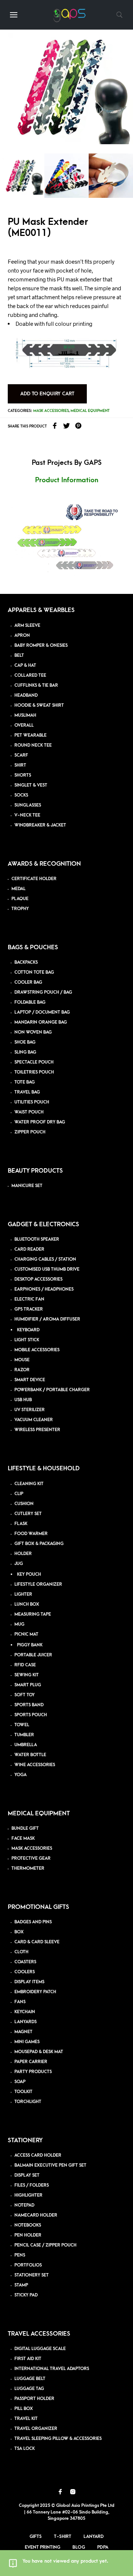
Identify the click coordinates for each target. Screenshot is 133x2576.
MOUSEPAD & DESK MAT (39, 2052)
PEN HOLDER (28, 2235)
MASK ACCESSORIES (32, 1848)
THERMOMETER (28, 1868)
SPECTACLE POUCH (34, 1062)
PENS (20, 2255)
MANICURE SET (27, 1186)
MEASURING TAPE (33, 1614)
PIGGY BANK (30, 1645)
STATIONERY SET (32, 2275)
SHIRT (20, 765)
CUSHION (24, 1504)
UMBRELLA (26, 1745)
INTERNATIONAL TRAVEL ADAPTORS (52, 2369)
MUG (19, 1624)
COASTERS (25, 1962)
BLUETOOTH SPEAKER (37, 1239)
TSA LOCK (25, 2449)
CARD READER (29, 1249)
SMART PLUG (28, 1685)
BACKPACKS (26, 962)
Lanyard (94, 2536)
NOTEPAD (24, 2205)
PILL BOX (24, 2409)
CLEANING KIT (29, 1484)
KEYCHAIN (25, 2012)
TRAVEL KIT (26, 2419)
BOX (19, 1932)
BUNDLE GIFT (25, 1828)
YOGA (21, 1775)
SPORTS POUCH (31, 1715)
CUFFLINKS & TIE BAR (36, 685)
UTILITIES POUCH (32, 1102)
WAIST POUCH (29, 1112)
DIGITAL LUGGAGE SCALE (40, 2349)
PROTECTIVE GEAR (31, 1858)
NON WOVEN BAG (33, 1032)
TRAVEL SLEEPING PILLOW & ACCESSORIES (58, 2439)
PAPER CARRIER (31, 2062)
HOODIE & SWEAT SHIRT (39, 705)
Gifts (36, 2536)
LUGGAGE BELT (30, 2379)
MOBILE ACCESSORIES (37, 1350)
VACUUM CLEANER (34, 1420)
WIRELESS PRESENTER (37, 1430)
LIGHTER (23, 1594)
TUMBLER (24, 1735)
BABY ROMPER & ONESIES (41, 645)
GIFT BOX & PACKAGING (39, 1544)
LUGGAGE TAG (29, 2389)
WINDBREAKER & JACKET (40, 825)
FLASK (21, 1524)
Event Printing (42, 2547)
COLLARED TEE (30, 675)
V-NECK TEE (27, 815)
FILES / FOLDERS (32, 2185)
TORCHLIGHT (28, 2102)
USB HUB (23, 1400)
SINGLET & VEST (31, 785)
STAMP (21, 2285)
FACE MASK (23, 1838)
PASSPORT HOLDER (34, 2399)
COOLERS (25, 1972)
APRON (22, 635)
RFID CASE (25, 1665)
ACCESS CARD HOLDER (38, 2155)
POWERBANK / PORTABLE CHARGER (52, 1390)
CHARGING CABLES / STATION (45, 1259)
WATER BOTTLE (30, 1755)
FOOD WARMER (31, 1534)
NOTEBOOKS (28, 2225)
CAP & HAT (25, 665)
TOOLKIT (23, 2092)
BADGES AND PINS (33, 1922)
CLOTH (21, 1952)
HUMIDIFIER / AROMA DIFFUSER (47, 1319)
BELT (19, 655)
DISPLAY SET (27, 2175)
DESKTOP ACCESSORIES (38, 1279)
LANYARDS (25, 2022)
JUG (19, 1564)
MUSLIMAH (25, 715)
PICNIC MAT (26, 1634)
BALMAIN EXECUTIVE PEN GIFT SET (50, 2165)
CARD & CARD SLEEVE (37, 1942)
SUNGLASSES (28, 805)
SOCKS (21, 795)
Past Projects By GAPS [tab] (67, 463)
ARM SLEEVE (27, 626)
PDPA (103, 2547)
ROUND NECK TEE (33, 745)
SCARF (21, 755)
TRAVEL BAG (27, 1092)
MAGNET (23, 2032)
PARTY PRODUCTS (33, 2072)
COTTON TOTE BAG (34, 972)
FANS (20, 2002)
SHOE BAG (25, 1042)
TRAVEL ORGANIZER (36, 2429)
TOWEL (22, 1725)
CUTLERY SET (28, 1514)
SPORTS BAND (29, 1705)
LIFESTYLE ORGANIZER (38, 1584)
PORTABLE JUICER (33, 1655)
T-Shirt (63, 2536)
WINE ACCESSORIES (35, 1765)
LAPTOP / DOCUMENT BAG (42, 1012)
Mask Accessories (51, 411)
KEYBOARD (28, 1330)
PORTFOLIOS (28, 2265)
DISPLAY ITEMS (29, 1982)
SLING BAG (25, 1052)
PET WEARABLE (30, 735)
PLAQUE (20, 899)
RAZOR (22, 1370)
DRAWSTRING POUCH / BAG (43, 992)
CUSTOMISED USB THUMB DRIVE (47, 1269)
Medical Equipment (90, 411)
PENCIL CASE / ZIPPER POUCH (45, 2245)
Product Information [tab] (67, 480)
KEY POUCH (29, 1574)
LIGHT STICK (27, 1340)
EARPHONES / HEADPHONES (44, 1289)
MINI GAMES (27, 2042)
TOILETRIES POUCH (34, 1072)
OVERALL (24, 725)
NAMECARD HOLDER (36, 2215)
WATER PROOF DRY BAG (40, 1122)
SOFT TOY (25, 1695)
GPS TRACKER (29, 1309)
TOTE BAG (25, 1082)
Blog (79, 2547)
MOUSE (22, 1360)
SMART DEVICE (30, 1380)
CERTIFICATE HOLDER (34, 879)
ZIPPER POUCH (30, 1132)
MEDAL (18, 889)
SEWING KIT (27, 1675)
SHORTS (23, 775)
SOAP (20, 2082)
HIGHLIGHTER (28, 2195)
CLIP (19, 1494)
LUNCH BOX (27, 1604)
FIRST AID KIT (28, 2359)
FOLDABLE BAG (30, 1002)
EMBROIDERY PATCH (35, 1992)
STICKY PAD (26, 2295)
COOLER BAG (28, 982)
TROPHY (20, 909)
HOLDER (23, 1554)
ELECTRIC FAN (29, 1299)
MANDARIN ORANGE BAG (41, 1022)
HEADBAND (26, 695)
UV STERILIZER (30, 1410)
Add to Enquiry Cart (47, 394)
